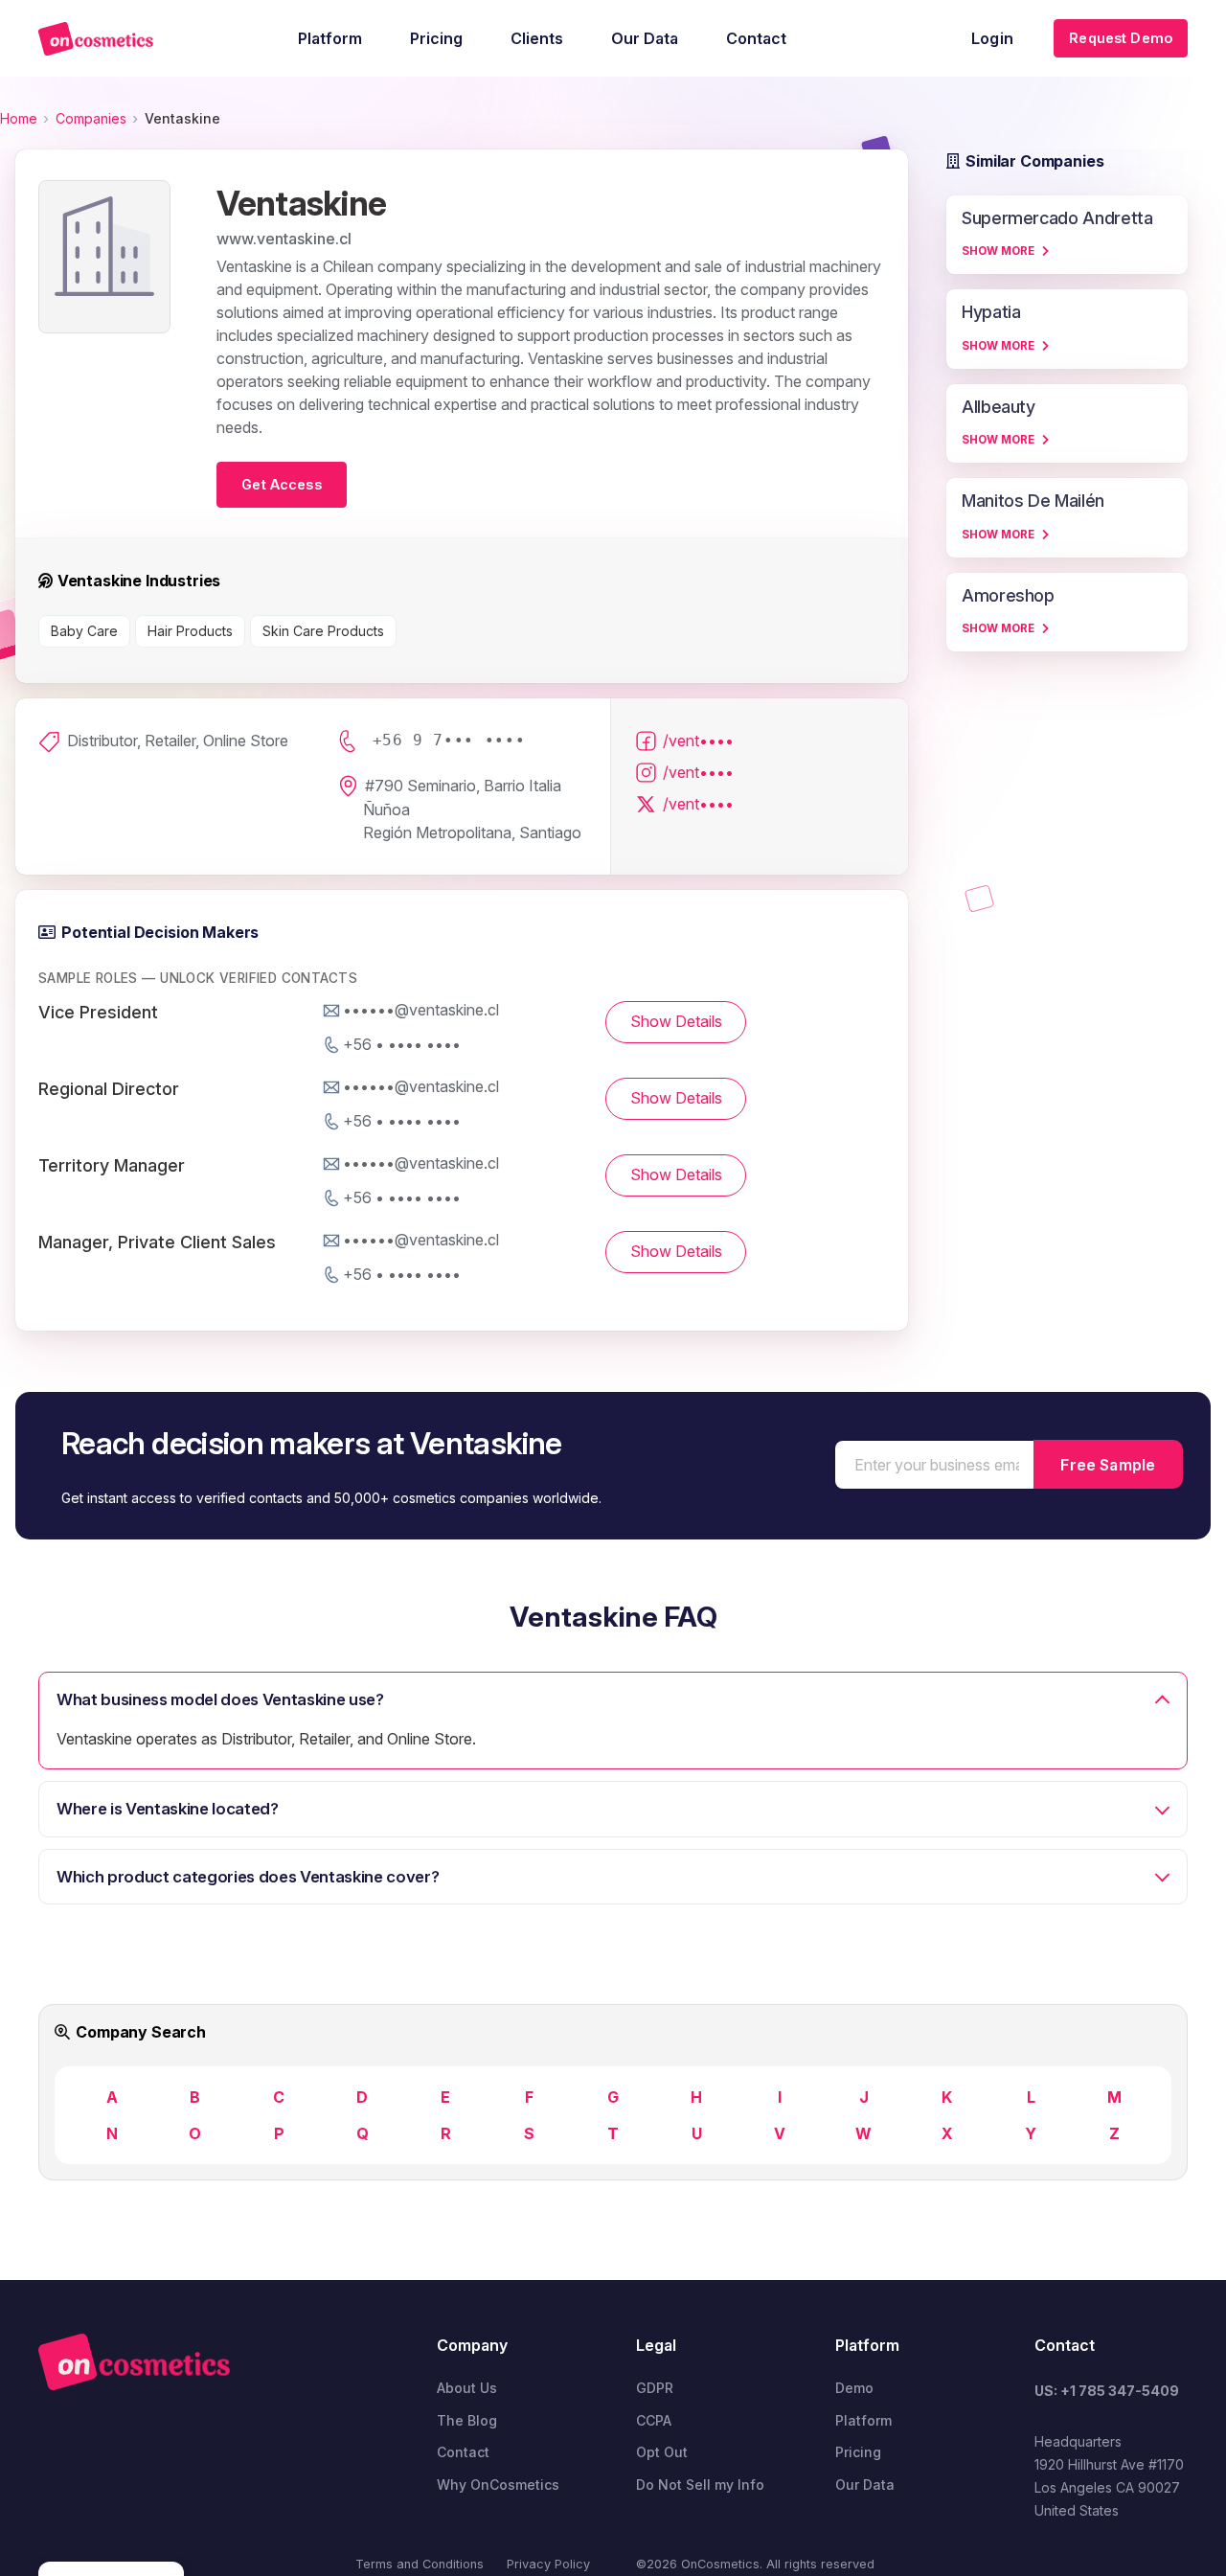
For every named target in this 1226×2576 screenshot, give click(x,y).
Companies (91, 118)
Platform (863, 2420)
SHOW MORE (998, 251)
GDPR (655, 2388)
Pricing (858, 2452)
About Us (467, 2388)
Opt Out (662, 2452)
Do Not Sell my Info (700, 2485)
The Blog (467, 2420)
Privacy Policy (548, 2564)
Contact (463, 2452)
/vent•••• (698, 741)
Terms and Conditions (420, 2564)
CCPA (654, 2420)
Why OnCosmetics (498, 2485)
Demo (854, 2388)
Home (19, 118)
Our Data (865, 2485)
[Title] (96, 39)
